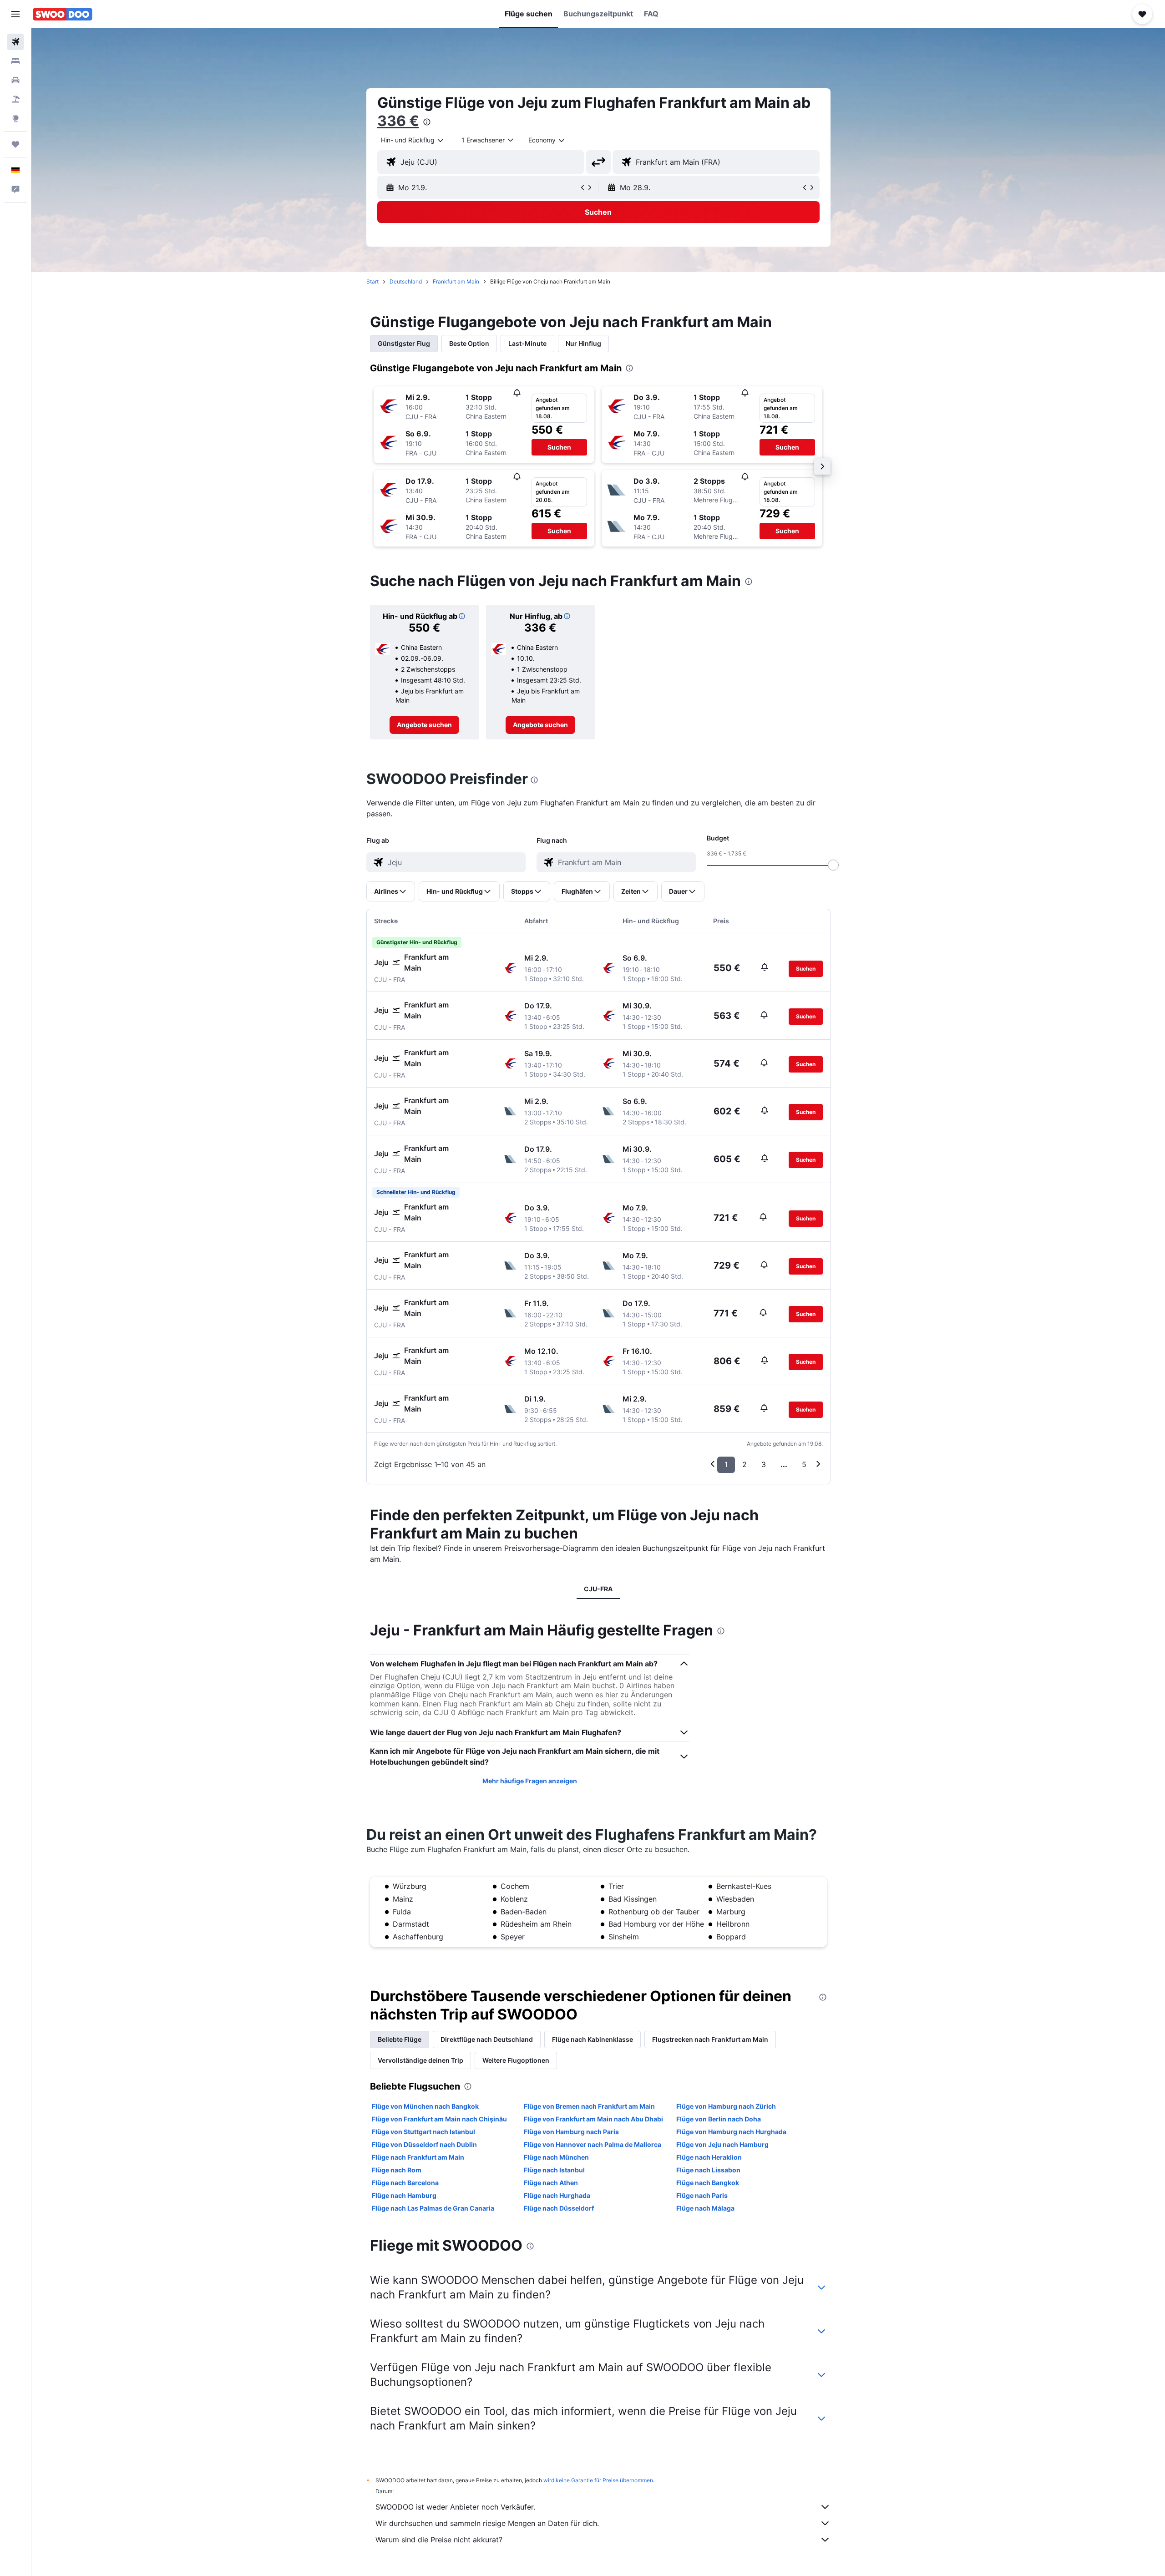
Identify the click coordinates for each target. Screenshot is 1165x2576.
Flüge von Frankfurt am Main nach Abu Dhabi (593, 2119)
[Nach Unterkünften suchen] (15, 61)
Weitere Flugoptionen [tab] (516, 2060)
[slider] (833, 865)
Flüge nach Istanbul (554, 2170)
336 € (398, 121)
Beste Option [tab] (469, 343)
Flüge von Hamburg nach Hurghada (731, 2132)
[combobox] (413, 140)
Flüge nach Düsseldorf (559, 2208)
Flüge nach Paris (702, 2195)
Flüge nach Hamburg (404, 2195)
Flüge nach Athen (551, 2183)
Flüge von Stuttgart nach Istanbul (423, 2132)
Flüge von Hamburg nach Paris (571, 2132)
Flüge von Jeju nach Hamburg (722, 2144)
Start (372, 281)
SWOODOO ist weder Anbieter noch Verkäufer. (455, 2507)
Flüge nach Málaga (705, 2208)
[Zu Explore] (15, 118)
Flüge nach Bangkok (708, 2183)
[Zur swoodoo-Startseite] (63, 14)
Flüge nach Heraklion (709, 2157)
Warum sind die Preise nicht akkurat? (439, 2540)
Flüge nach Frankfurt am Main (418, 2157)
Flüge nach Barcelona (405, 2183)
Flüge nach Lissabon (708, 2170)
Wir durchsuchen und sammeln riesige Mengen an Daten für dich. (487, 2523)
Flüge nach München (556, 2157)
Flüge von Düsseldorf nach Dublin (424, 2144)
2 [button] (745, 1464)
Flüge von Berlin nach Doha (719, 2119)
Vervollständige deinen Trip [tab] (420, 2060)
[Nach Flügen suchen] (15, 42)
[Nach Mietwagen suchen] (15, 80)
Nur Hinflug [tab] (583, 343)
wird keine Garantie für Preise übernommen (598, 2480)
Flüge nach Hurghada (557, 2195)
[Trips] (15, 144)
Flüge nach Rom (397, 2170)
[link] (424, 725)
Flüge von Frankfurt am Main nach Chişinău (439, 2119)
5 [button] (804, 1464)
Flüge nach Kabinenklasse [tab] (593, 2039)
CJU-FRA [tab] (598, 1589)
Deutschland (406, 281)
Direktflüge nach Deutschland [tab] (487, 2039)
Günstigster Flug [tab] (404, 343)
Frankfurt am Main (456, 281)
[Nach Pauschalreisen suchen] (15, 99)
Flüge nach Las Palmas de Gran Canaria (433, 2208)
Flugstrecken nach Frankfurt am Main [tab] (710, 2039)
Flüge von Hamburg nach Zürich (726, 2106)
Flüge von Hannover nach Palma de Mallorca (593, 2144)
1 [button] (726, 1464)
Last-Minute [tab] (527, 343)
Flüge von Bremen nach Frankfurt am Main (589, 2106)
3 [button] (764, 1464)
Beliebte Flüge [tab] (400, 2039)
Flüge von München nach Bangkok (425, 2106)
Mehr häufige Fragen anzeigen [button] (530, 1781)
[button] (15, 14)
